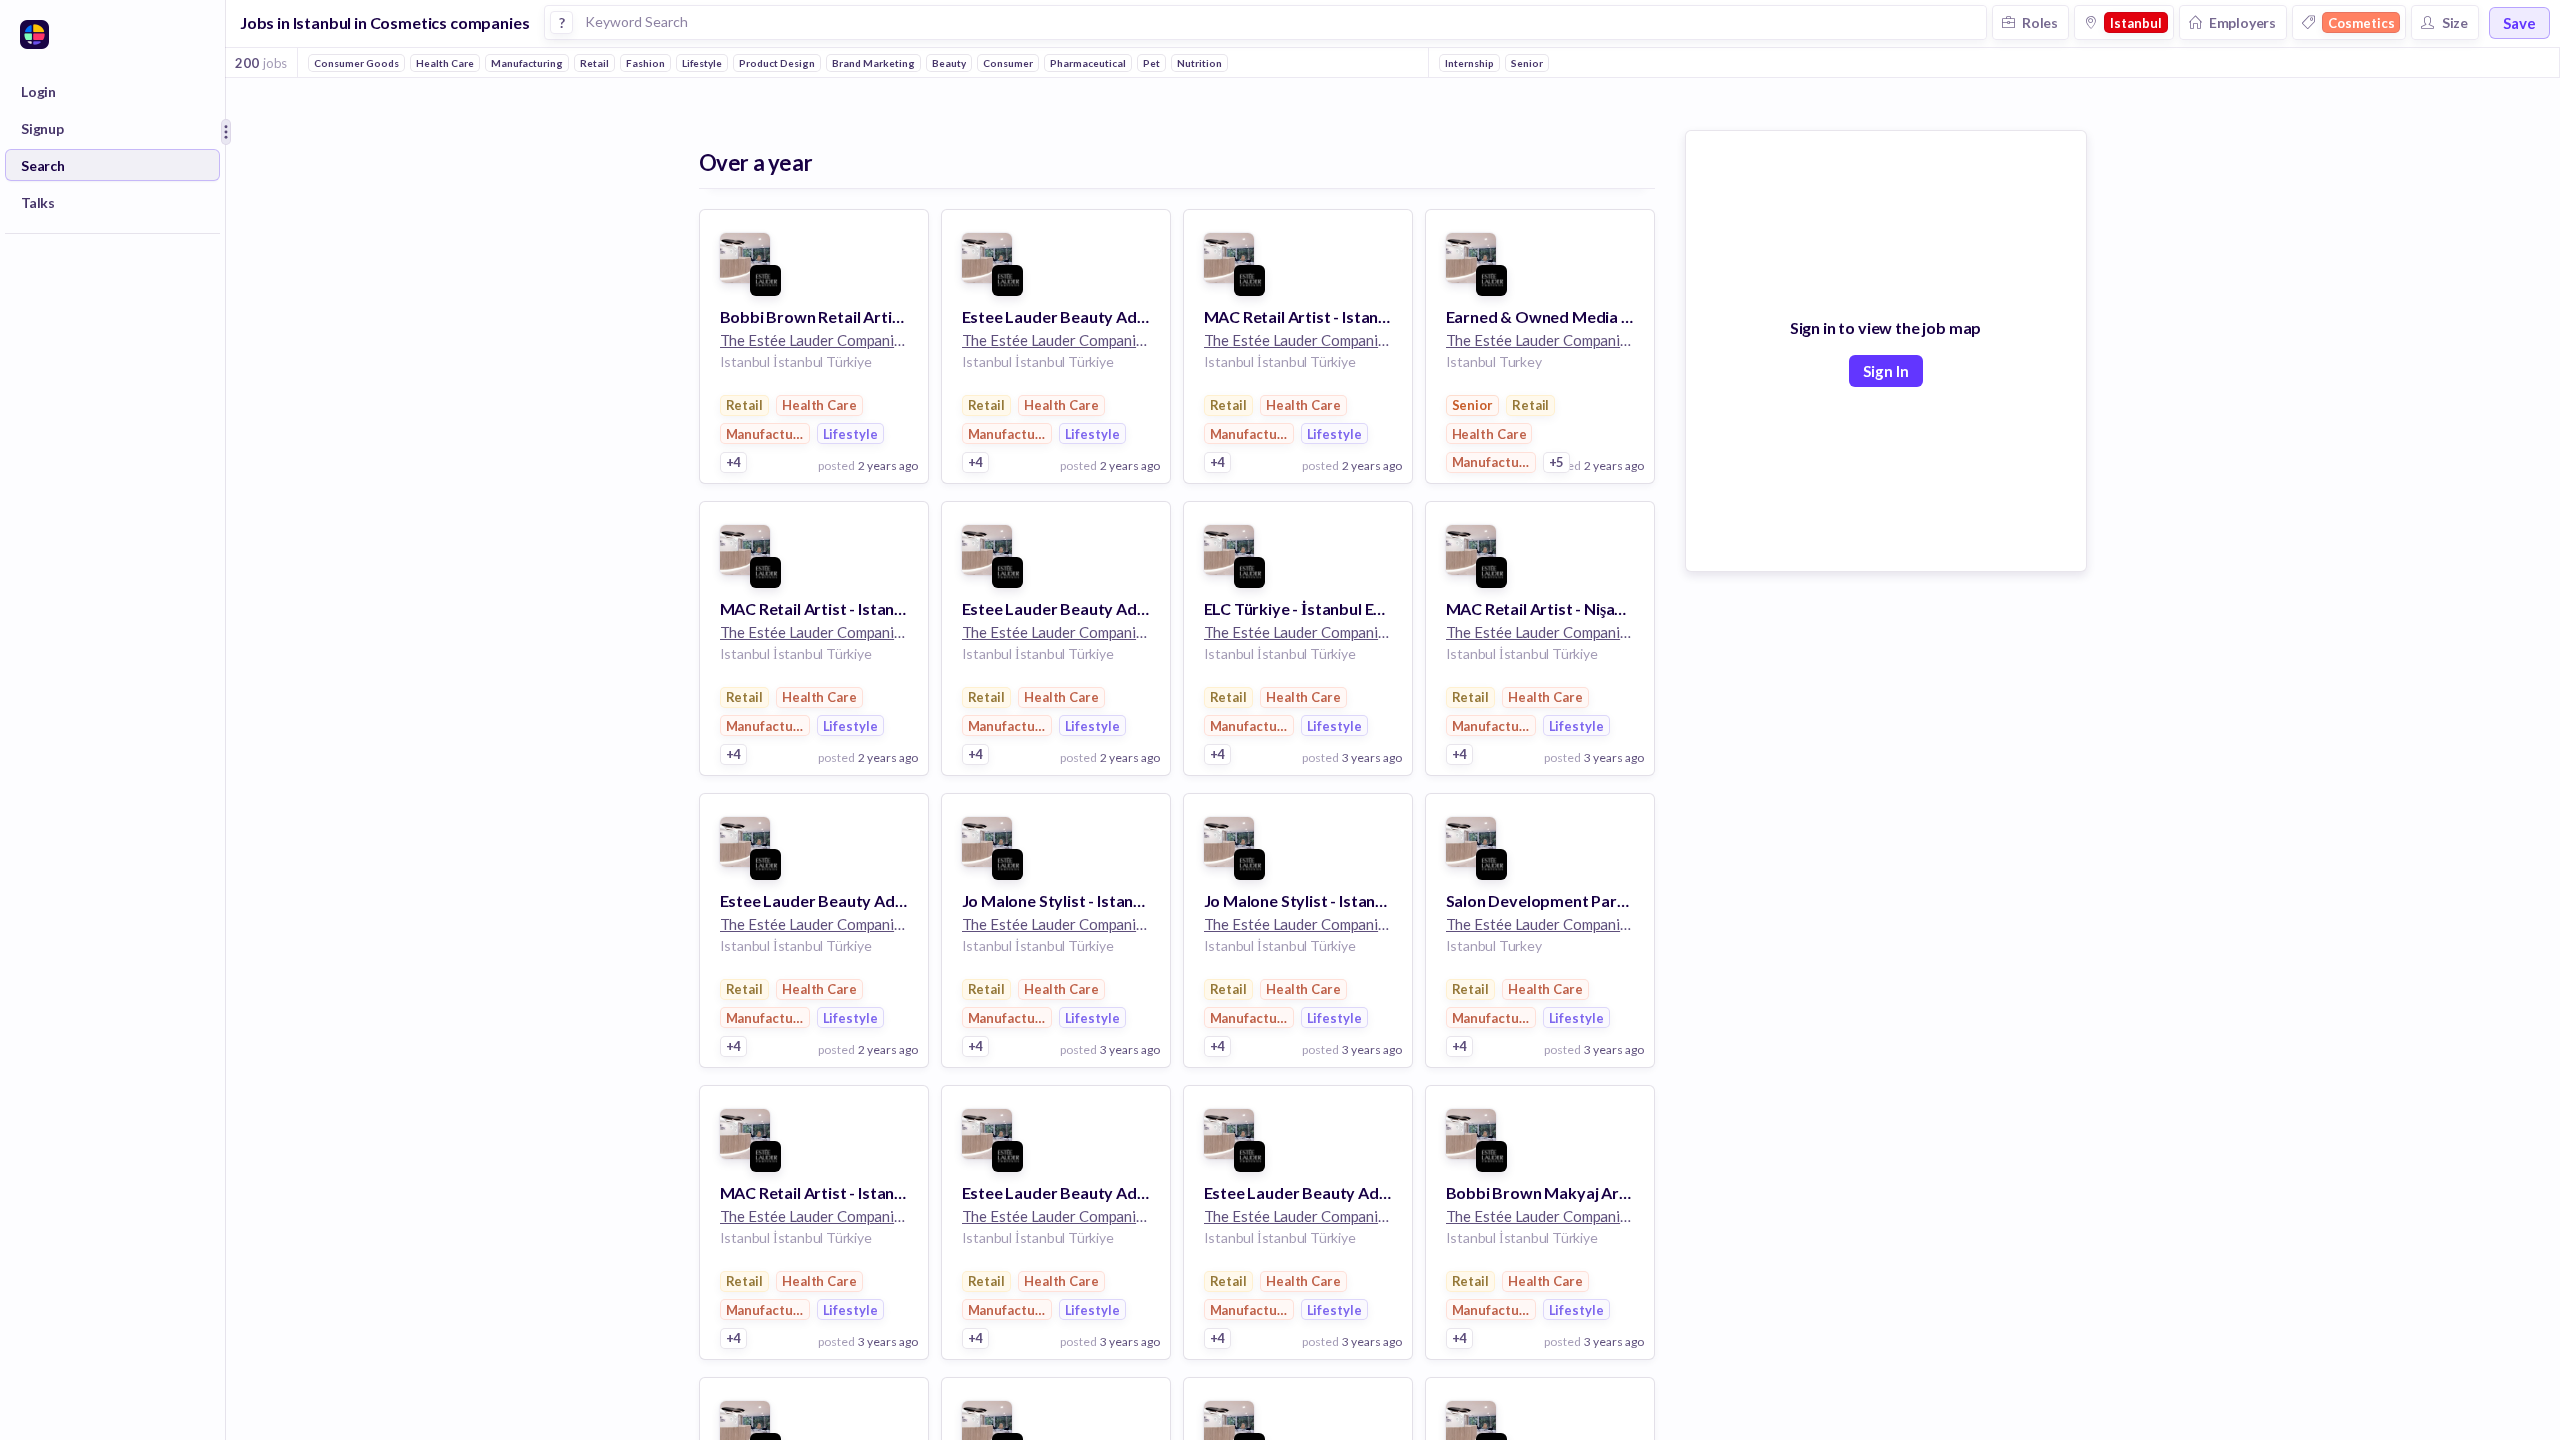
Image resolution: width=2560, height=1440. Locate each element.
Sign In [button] (1886, 371)
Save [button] (2519, 23)
